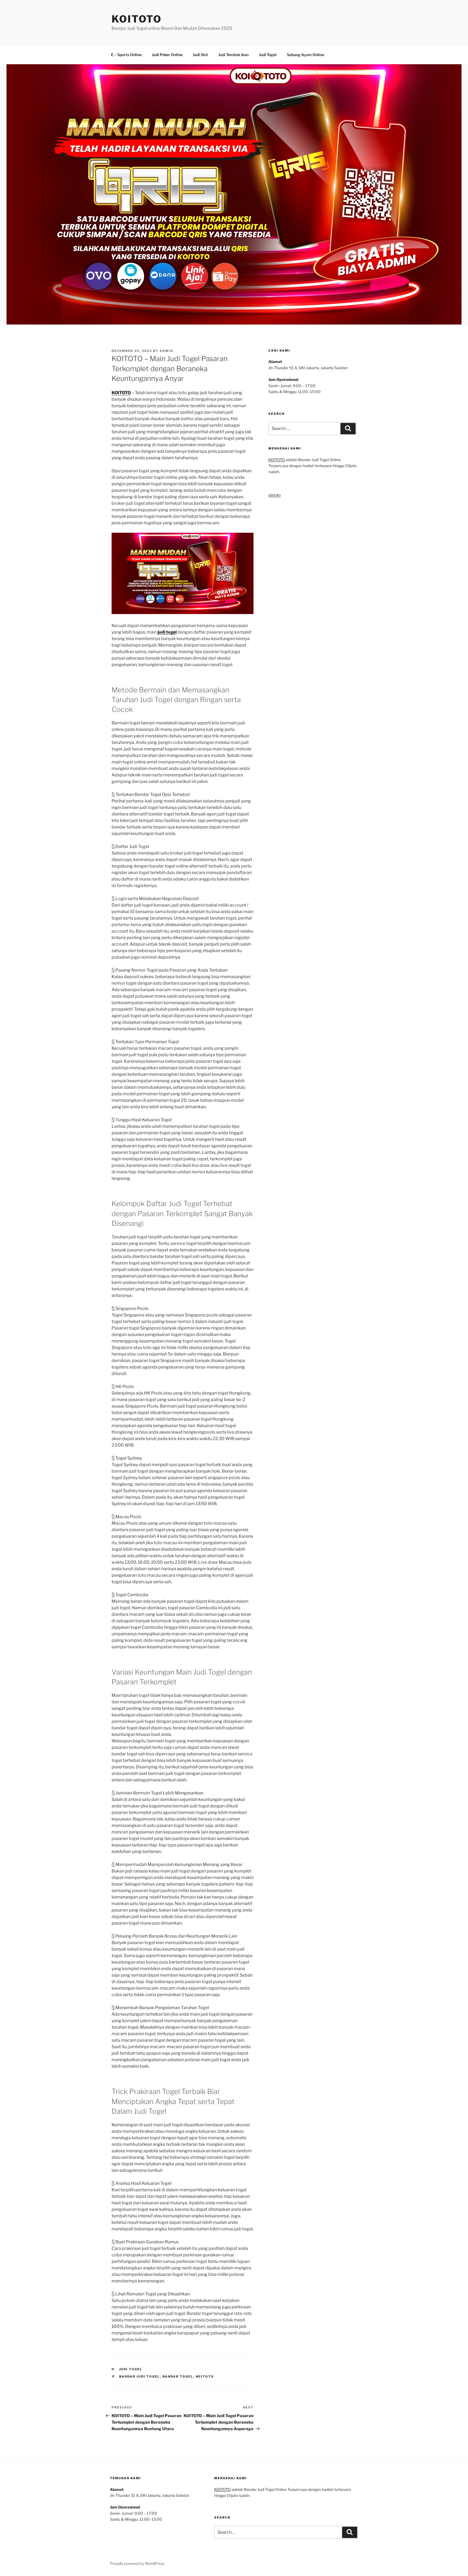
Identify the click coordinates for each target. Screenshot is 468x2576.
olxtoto (274, 495)
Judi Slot (200, 55)
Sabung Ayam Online (305, 55)
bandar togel (178, 2376)
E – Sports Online (126, 55)
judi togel (167, 632)
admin (166, 351)
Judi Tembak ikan (233, 55)
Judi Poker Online (167, 55)
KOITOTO (137, 19)
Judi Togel (268, 55)
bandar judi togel (140, 2376)
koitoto (205, 2376)
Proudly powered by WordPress (137, 2563)
